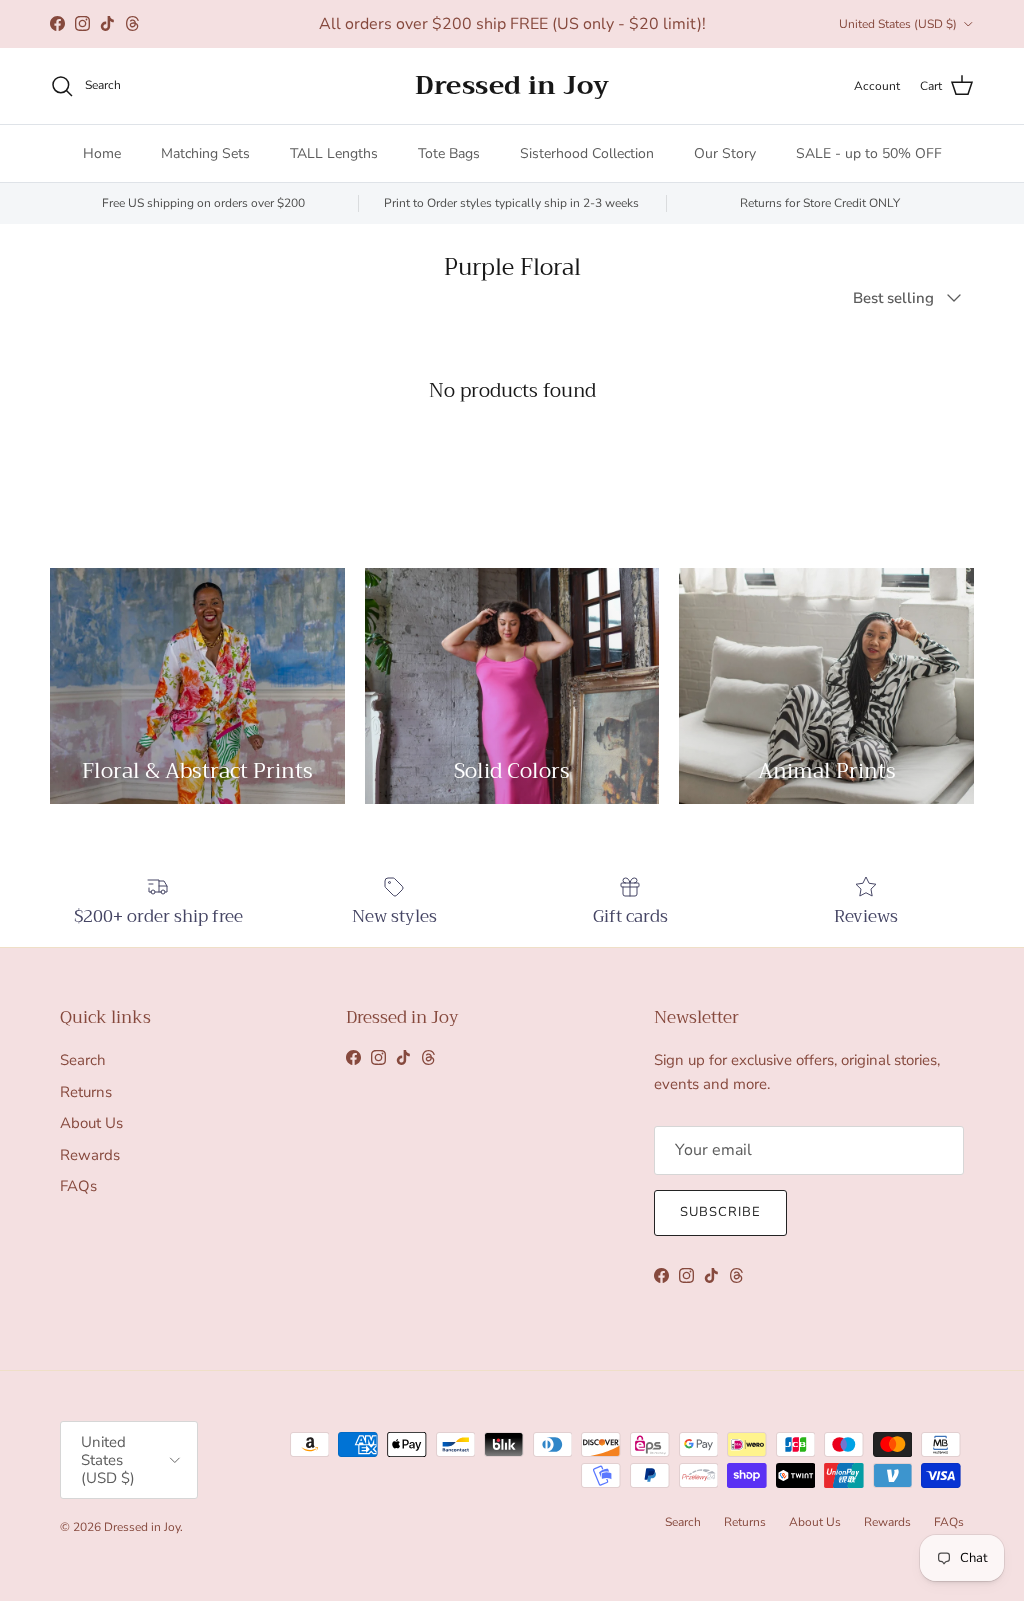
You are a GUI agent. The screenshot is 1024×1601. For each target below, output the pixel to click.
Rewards (90, 1155)
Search (83, 1060)
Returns (86, 1092)
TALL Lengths (334, 153)
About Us (91, 1123)
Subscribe (720, 1212)
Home (102, 153)
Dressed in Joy (142, 1527)
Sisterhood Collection (587, 153)
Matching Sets (205, 153)
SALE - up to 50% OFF (869, 153)
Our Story (725, 153)
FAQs (78, 1186)
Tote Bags (449, 153)
